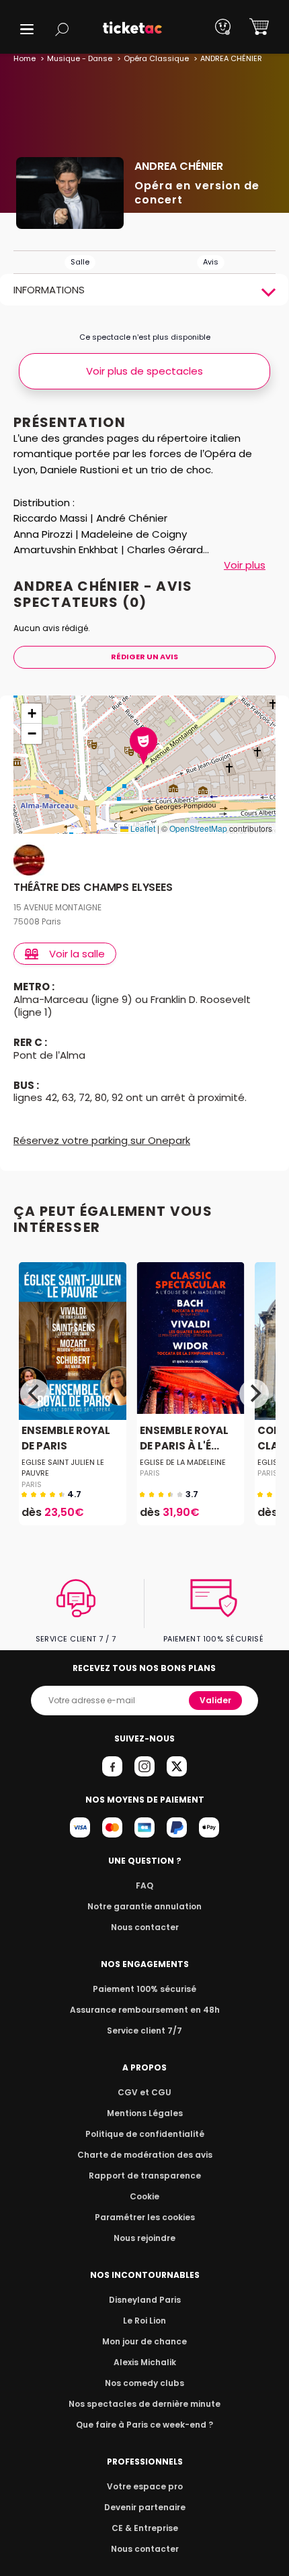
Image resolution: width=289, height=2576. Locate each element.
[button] (27, 29)
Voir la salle (77, 954)
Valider (215, 1700)
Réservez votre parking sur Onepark (102, 1140)
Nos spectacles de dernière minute (144, 2404)
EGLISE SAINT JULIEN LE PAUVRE (63, 1468)
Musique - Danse (80, 58)
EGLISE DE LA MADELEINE (183, 1462)
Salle (80, 262)
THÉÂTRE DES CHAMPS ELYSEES (93, 888)
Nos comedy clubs (144, 2383)
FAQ (144, 1886)
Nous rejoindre (144, 2238)
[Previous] (35, 1394)
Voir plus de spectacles (144, 371)
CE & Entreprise (145, 2528)
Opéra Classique (156, 58)
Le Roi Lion (144, 2321)
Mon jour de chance (144, 2341)
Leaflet (142, 828)
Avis (211, 262)
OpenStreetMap (198, 828)
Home (25, 58)
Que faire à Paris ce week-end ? (144, 2425)
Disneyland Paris (145, 2300)
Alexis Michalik (145, 2362)
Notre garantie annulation (144, 1906)
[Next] (254, 1394)
